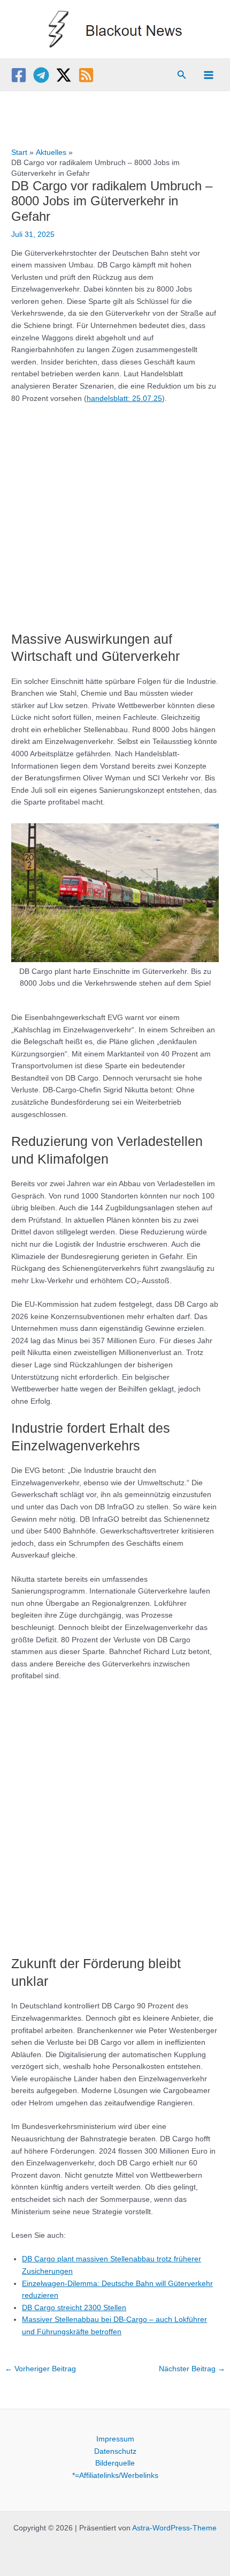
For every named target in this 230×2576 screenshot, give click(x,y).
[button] (182, 75)
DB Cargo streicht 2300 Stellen (74, 2308)
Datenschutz (115, 2451)
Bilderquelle (115, 2463)
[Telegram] (41, 75)
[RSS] (86, 75)
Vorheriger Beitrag (40, 2369)
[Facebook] (19, 75)
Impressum (115, 2439)
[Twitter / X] (64, 75)
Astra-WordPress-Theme (174, 2528)
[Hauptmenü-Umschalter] (209, 75)
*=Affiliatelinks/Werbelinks (115, 2476)
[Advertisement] (115, 512)
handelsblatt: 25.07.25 (124, 399)
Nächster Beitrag (192, 2369)
